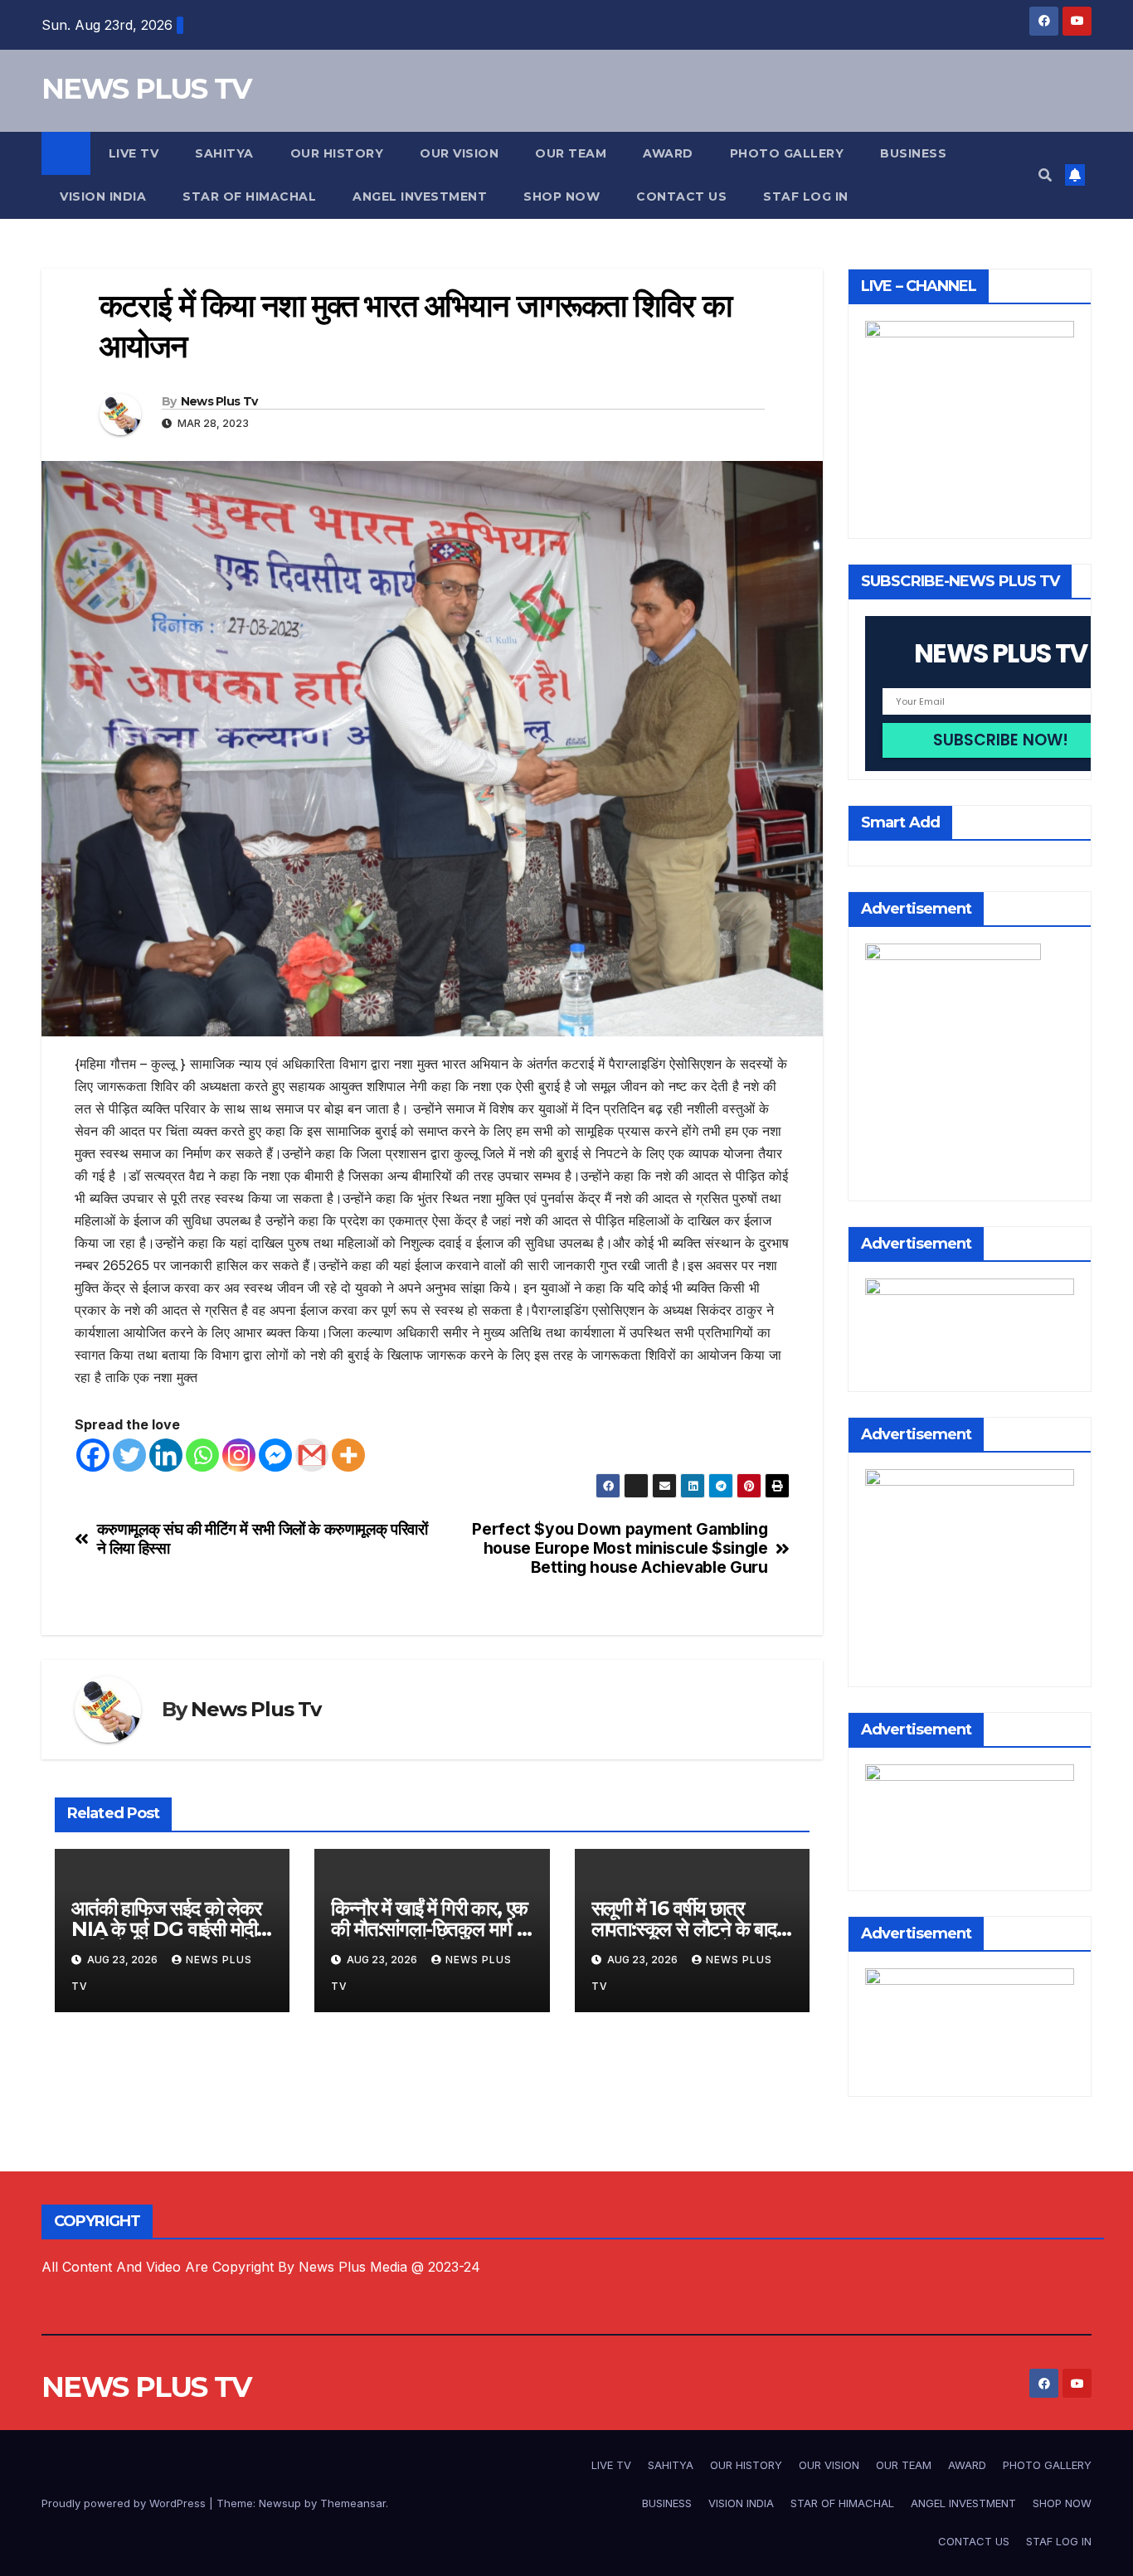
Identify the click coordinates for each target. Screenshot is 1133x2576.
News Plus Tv (219, 401)
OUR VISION (459, 153)
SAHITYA (224, 153)
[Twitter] (129, 1455)
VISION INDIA (103, 196)
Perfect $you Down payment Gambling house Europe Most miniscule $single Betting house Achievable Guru (620, 1548)
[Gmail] (312, 1455)
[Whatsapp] (202, 1455)
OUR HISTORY (337, 153)
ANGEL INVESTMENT (420, 196)
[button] (1045, 175)
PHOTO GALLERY (787, 153)
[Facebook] (93, 1455)
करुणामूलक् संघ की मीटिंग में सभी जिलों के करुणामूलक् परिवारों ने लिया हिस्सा (263, 1539)
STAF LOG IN (806, 196)
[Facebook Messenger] (275, 1455)
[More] (348, 1455)
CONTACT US (681, 196)
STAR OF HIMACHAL (249, 196)
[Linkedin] (166, 1455)
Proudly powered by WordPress (125, 2503)
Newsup (280, 2503)
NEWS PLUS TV (146, 89)
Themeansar (353, 2503)
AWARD (668, 153)
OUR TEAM (571, 153)
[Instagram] (239, 1455)
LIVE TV (134, 153)
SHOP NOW (562, 196)
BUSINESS (913, 153)
